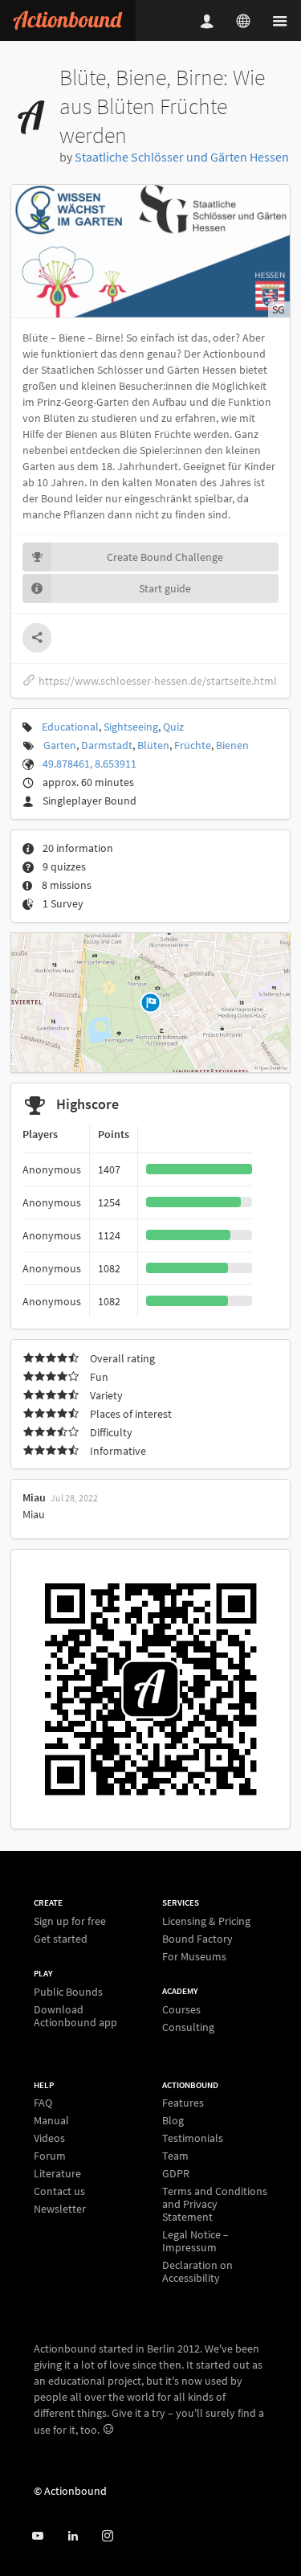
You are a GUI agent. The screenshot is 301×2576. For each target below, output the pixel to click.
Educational (70, 727)
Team (175, 2156)
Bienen (232, 745)
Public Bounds (68, 1992)
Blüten (153, 745)
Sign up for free (70, 1921)
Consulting (188, 2027)
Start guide (165, 588)
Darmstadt (107, 745)
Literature (57, 2173)
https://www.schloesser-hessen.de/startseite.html (158, 681)
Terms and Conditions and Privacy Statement (215, 2204)
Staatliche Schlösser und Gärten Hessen (182, 157)
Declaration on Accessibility (197, 2271)
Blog (173, 2120)
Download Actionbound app (75, 2015)
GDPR (176, 2173)
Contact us (59, 2191)
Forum (50, 2156)
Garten (60, 745)
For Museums (194, 1956)
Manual (51, 2120)
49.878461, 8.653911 (89, 764)
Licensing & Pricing (206, 1921)
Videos (49, 2138)
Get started (61, 1938)
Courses (181, 2010)
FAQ (43, 2103)
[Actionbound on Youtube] (37, 2536)
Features (183, 2103)
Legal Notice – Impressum (195, 2241)
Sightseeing (131, 727)
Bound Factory (197, 1939)
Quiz (173, 727)
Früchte (193, 745)
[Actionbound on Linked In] (73, 2536)
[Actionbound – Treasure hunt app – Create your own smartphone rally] (68, 20)
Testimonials (193, 2138)
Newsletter (60, 2208)
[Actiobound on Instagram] (107, 2536)
